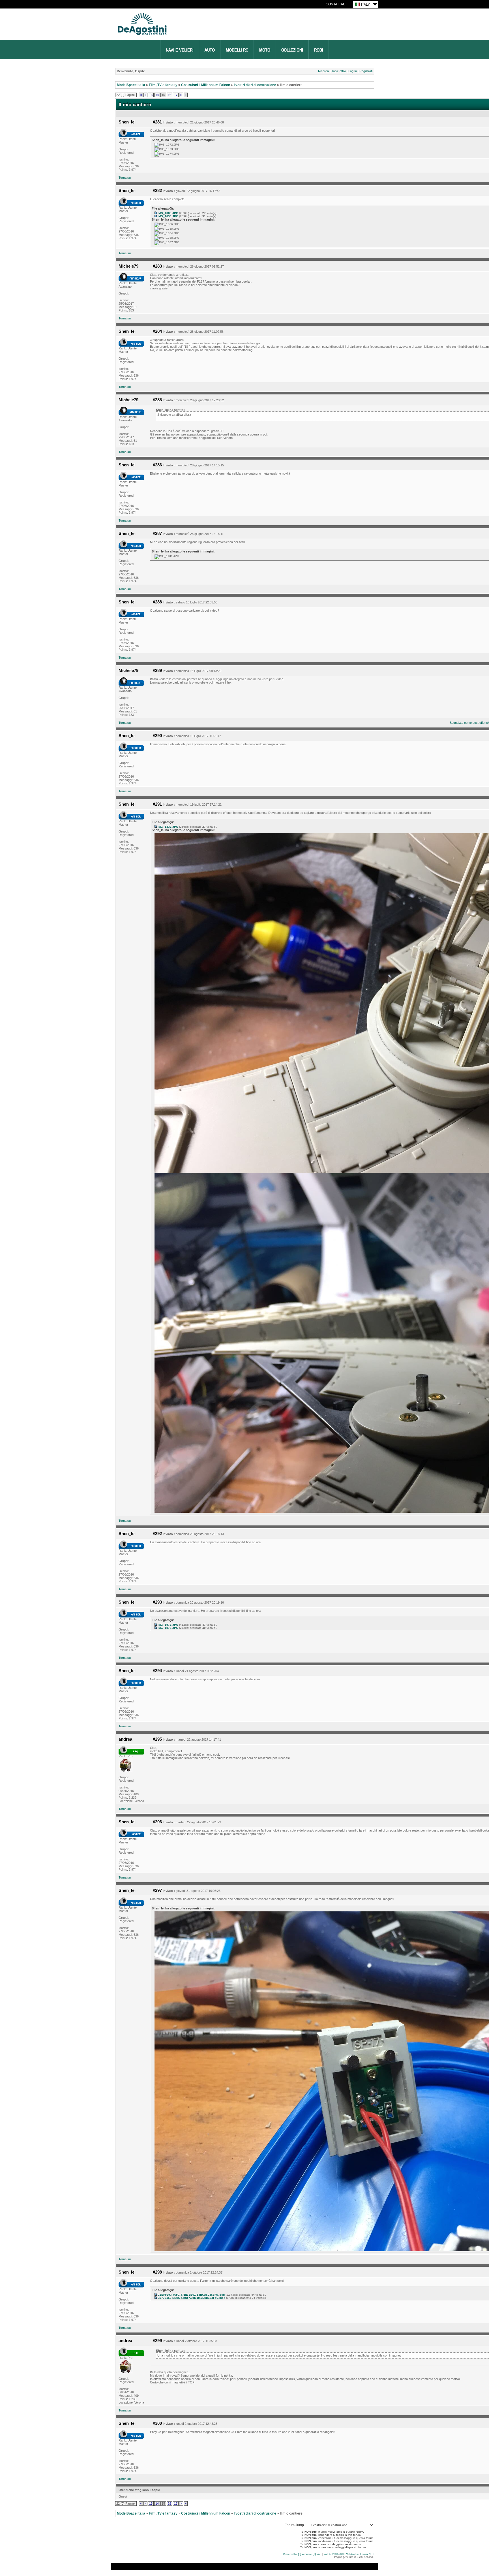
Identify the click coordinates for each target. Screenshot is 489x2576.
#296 (157, 1822)
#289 (157, 671)
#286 (157, 465)
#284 (157, 331)
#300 (157, 2423)
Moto (265, 50)
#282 (157, 191)
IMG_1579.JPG (168, 1625)
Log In (353, 71)
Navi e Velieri (180, 50)
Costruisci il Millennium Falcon (206, 85)
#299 (157, 2341)
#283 (157, 266)
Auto (210, 50)
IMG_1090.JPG (168, 216)
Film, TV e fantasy (163, 85)
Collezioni (292, 50)
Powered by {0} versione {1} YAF (302, 2554)
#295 (157, 1739)
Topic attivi (339, 71)
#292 (157, 1534)
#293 (157, 1602)
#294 (157, 1671)
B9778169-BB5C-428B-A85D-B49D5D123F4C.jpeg (191, 2298)
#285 (157, 400)
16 (170, 95)
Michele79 (128, 266)
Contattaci (336, 4)
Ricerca (323, 71)
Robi (319, 50)
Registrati (366, 71)
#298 (157, 2272)
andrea (125, 1739)
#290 (157, 736)
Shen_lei (127, 122)
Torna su (125, 178)
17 (176, 95)
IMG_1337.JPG (168, 827)
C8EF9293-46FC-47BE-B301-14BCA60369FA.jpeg (191, 2295)
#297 (157, 1890)
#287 (157, 533)
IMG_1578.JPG (168, 1628)
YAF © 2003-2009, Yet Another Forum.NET (349, 2554)
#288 (157, 602)
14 (157, 95)
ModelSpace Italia (131, 85)
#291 (157, 804)
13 (151, 95)
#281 (157, 122)
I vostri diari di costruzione (255, 85)
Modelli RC (237, 50)
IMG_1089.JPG (168, 213)
